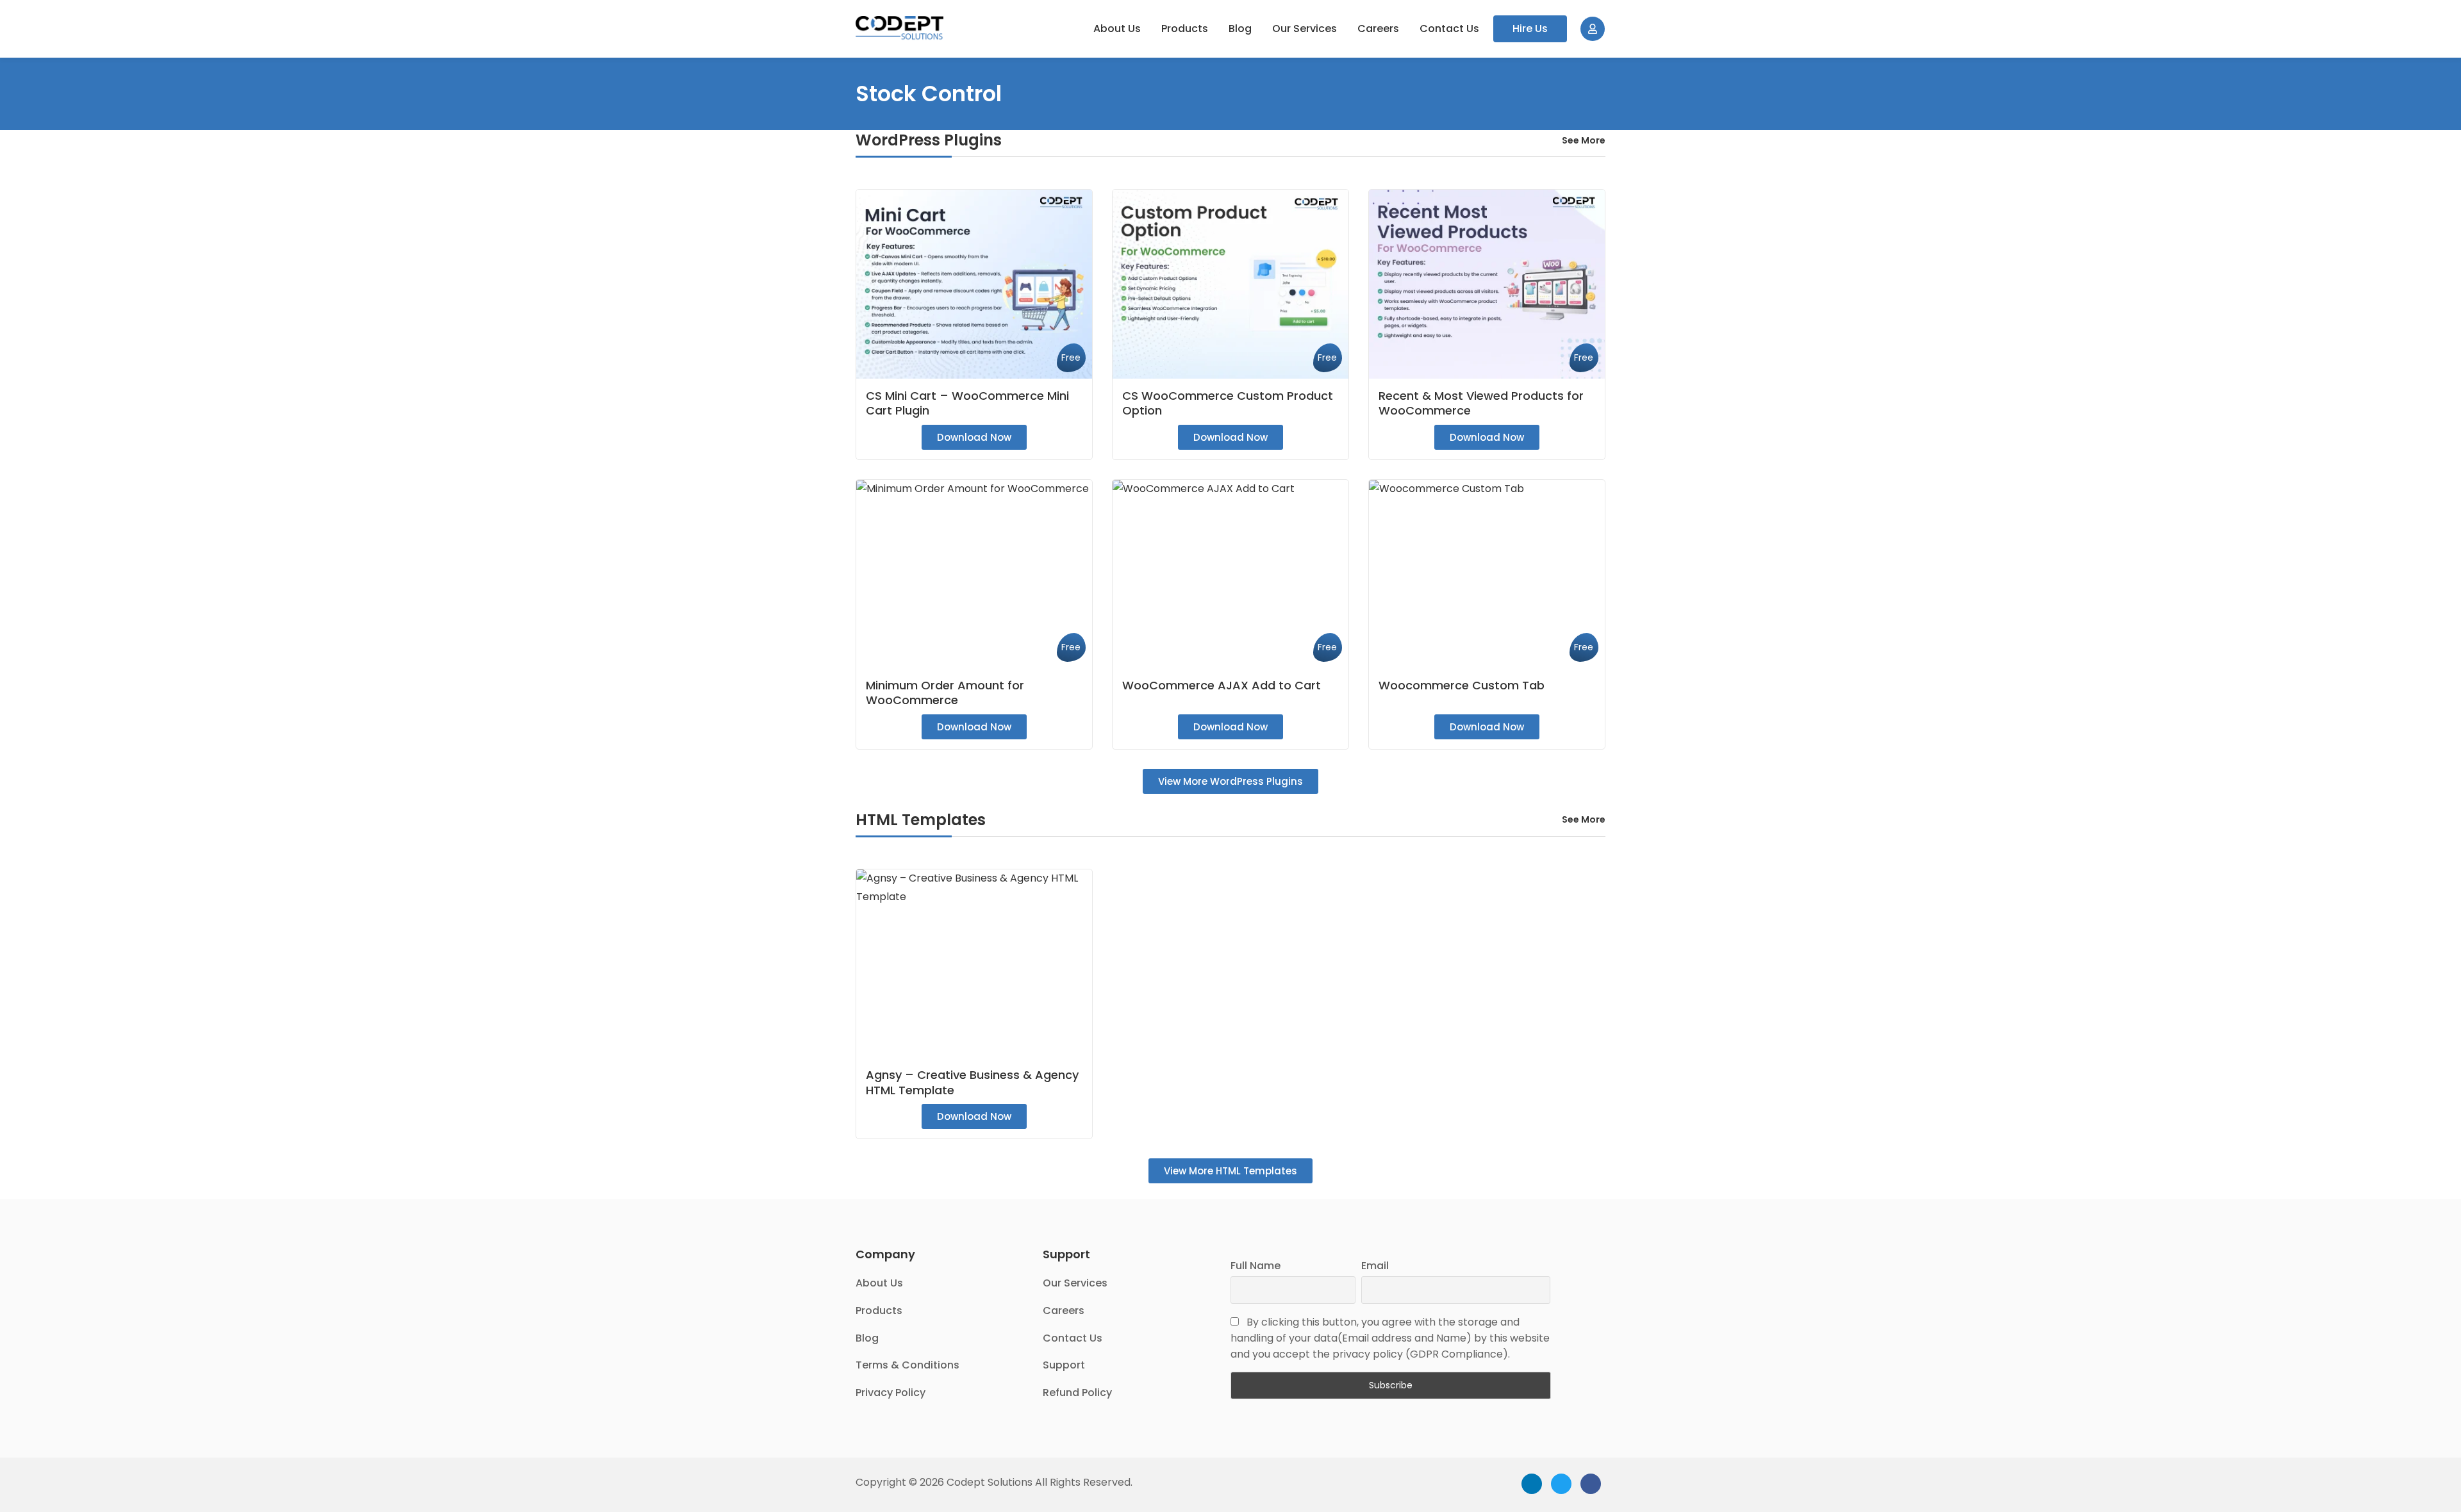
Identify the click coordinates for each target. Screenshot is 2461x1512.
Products (1185, 29)
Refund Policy (1077, 1393)
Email (1375, 1266)
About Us (1117, 29)
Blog (1240, 29)
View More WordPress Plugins (1230, 781)
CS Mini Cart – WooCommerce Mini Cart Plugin (967, 403)
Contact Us (1449, 29)
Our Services (1305, 29)
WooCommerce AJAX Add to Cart (1222, 685)
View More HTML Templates (1230, 1171)
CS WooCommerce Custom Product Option (1228, 403)
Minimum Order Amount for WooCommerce (945, 693)
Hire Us (1530, 29)
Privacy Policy (891, 1393)
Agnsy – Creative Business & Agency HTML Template (972, 1082)
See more (1584, 140)
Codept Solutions (990, 1482)
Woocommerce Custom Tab (1462, 685)
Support (1064, 1365)
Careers (1378, 29)
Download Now (974, 437)
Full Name (1255, 1266)
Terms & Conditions (907, 1365)
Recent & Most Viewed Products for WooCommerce (1481, 403)
